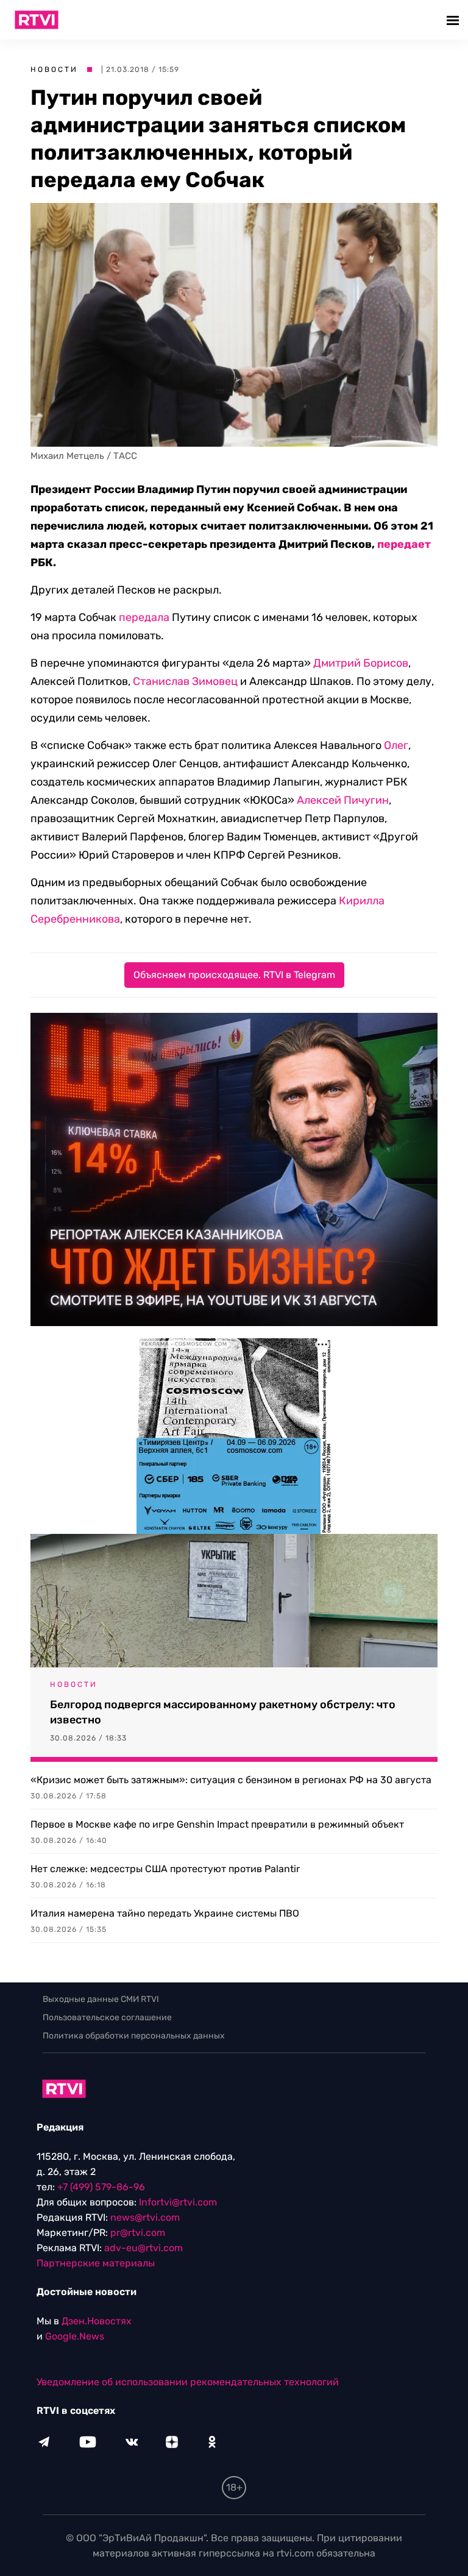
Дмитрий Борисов (361, 663)
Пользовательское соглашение (107, 2017)
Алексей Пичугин (343, 800)
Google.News (75, 2336)
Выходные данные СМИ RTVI (101, 1999)
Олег (396, 745)
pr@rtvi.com (138, 2233)
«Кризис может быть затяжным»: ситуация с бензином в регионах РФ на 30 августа (231, 1780)
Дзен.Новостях (97, 2321)
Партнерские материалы (96, 2263)
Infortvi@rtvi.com (178, 2202)
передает (404, 544)
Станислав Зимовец (185, 681)
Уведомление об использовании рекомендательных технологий (188, 2382)
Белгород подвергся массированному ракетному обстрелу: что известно (223, 1712)
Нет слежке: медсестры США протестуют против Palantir (165, 1869)
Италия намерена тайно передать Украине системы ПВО (165, 1913)
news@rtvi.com (145, 2217)
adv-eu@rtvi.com (144, 2248)
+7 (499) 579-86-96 (101, 2187)
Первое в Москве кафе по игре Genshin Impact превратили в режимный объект (217, 1824)
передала (144, 617)
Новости (54, 69)
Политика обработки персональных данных (134, 2036)
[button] (454, 20)
